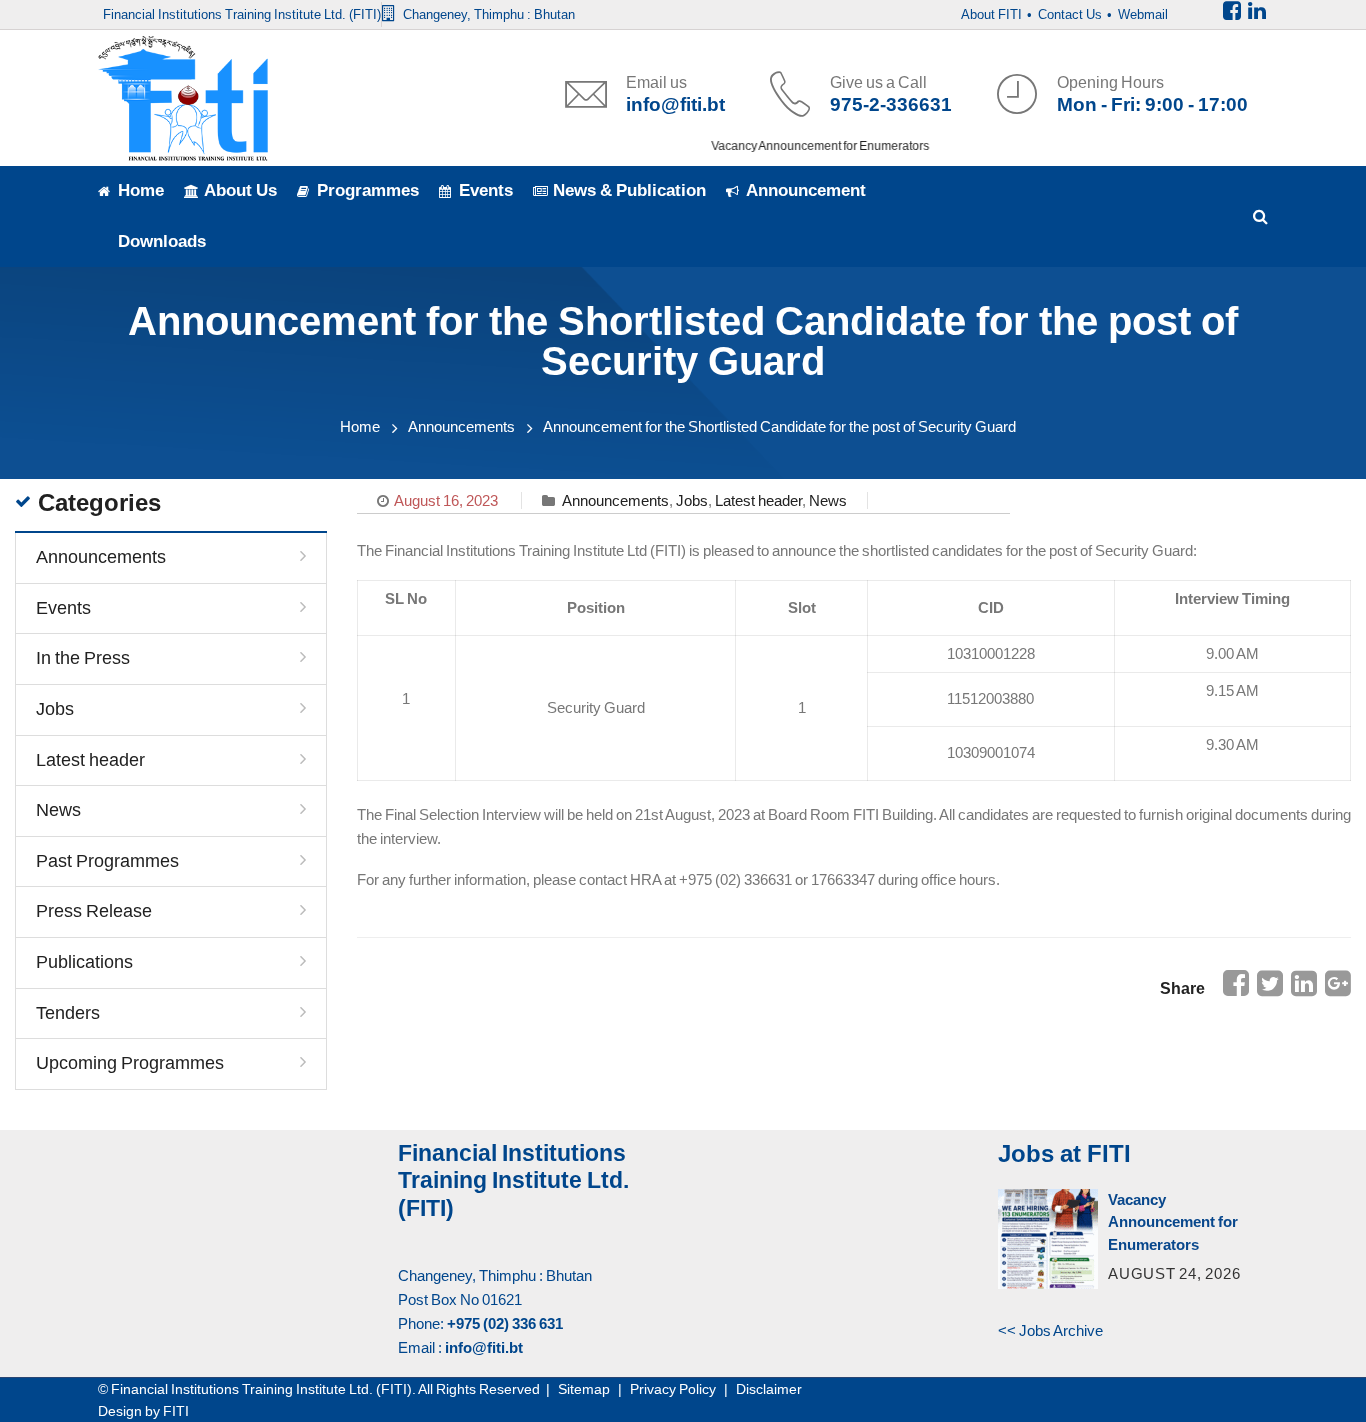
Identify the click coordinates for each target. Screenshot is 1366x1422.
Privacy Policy (673, 1389)
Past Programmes (107, 861)
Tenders (68, 1013)
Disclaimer (769, 1389)
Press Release (94, 911)
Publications (84, 962)
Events (63, 608)
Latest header (758, 500)
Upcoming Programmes (130, 1063)
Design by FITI (143, 1411)
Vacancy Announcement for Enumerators (808, 146)
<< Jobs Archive (1050, 1330)
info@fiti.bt (675, 104)
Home (360, 426)
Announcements (461, 426)
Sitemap (584, 1389)
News (828, 500)
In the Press (83, 658)
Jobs (692, 500)
